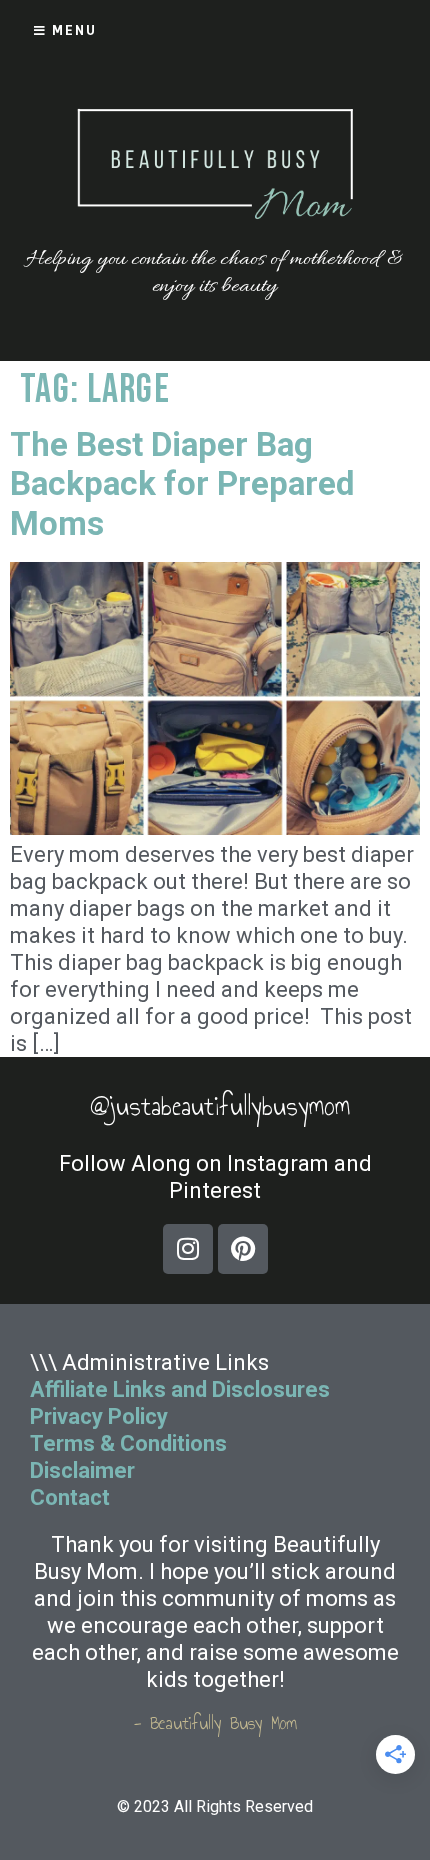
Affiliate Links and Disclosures (180, 1389)
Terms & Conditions (128, 1443)
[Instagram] (188, 1249)
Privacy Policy (99, 1416)
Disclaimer (82, 1470)
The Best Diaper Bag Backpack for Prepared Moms (182, 484)
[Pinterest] (243, 1249)
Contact (72, 1497)
